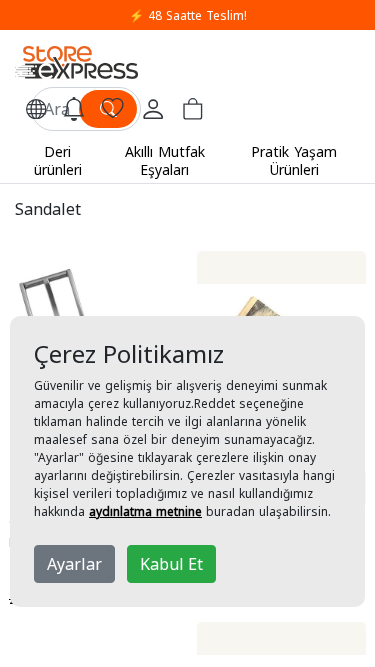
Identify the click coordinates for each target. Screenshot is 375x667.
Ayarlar (74, 564)
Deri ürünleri (58, 160)
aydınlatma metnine (145, 511)
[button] (36, 109)
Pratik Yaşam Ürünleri (294, 160)
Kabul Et (171, 564)
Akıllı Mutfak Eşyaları (165, 160)
